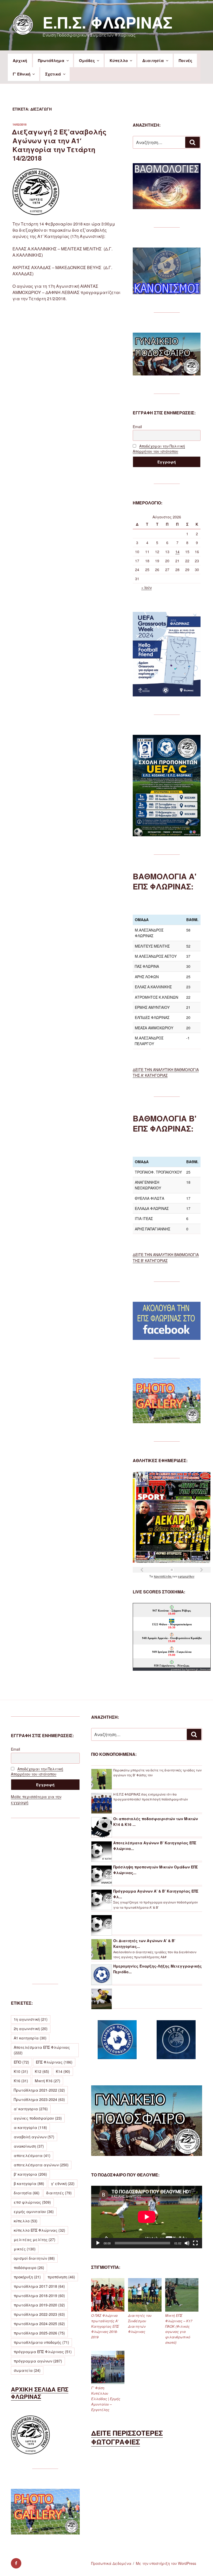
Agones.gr (192, 1669)
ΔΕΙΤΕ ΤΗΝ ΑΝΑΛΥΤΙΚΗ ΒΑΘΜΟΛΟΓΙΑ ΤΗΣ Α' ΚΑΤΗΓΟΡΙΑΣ (166, 1072)
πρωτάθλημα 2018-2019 (39, 2296)
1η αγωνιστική (31, 2019)
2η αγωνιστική (31, 2029)
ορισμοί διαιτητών (34, 2258)
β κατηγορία (29, 2183)
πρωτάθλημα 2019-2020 (39, 2305)
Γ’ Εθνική (22, 74)
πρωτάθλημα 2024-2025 (39, 2324)
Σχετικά (53, 74)
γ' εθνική (63, 2183)
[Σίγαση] (187, 2243)
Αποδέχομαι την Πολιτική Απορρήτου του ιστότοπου (159, 449)
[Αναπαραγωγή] (98, 2243)
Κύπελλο (119, 60)
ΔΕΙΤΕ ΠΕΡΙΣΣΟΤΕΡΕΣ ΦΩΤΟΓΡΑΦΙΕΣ (127, 2437)
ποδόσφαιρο (29, 2267)
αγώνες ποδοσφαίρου (38, 2118)
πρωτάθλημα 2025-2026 (39, 2333)
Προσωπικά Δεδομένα (111, 2563)
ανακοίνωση (29, 2146)
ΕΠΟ (21, 2062)
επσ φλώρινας (32, 2202)
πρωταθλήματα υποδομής (41, 2342)
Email (137, 427)
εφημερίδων (186, 1576)
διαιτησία (27, 2193)
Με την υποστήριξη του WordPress (166, 2563)
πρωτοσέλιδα (163, 1576)
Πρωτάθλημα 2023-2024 (39, 2099)
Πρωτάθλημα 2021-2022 (39, 2090)
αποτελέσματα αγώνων (41, 2165)
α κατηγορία (30, 2127)
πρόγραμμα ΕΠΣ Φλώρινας (43, 2352)
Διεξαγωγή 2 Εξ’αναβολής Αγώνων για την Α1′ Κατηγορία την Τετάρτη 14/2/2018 (59, 145)
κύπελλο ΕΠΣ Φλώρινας (39, 2230)
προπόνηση (61, 2277)
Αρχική (20, 60)
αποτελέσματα (32, 2155)
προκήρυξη (27, 2277)
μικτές (25, 2249)
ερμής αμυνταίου (34, 2211)
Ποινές (185, 60)
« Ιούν (147, 587)
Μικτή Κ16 (48, 2081)
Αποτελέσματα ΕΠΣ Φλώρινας (42, 2050)
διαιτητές (59, 2193)
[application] (147, 2217)
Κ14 (63, 2071)
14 (177, 552)
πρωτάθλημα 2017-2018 (39, 2286)
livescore (205, 1669)
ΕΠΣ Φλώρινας (54, 2062)
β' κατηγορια (30, 2174)
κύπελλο (26, 2221)
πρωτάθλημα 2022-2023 (39, 2314)
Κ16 (21, 2081)
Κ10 (21, 2071)
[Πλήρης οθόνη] (195, 2243)
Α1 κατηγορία (30, 2038)
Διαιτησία (153, 60)
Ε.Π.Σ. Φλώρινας (108, 22)
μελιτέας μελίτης (35, 2239)
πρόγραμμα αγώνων (38, 2361)
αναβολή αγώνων (34, 2137)
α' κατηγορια (31, 2109)
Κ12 (42, 2071)
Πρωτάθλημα (51, 60)
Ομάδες (87, 60)
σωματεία (27, 2370)
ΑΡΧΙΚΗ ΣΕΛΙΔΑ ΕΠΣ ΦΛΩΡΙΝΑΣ (40, 2393)
